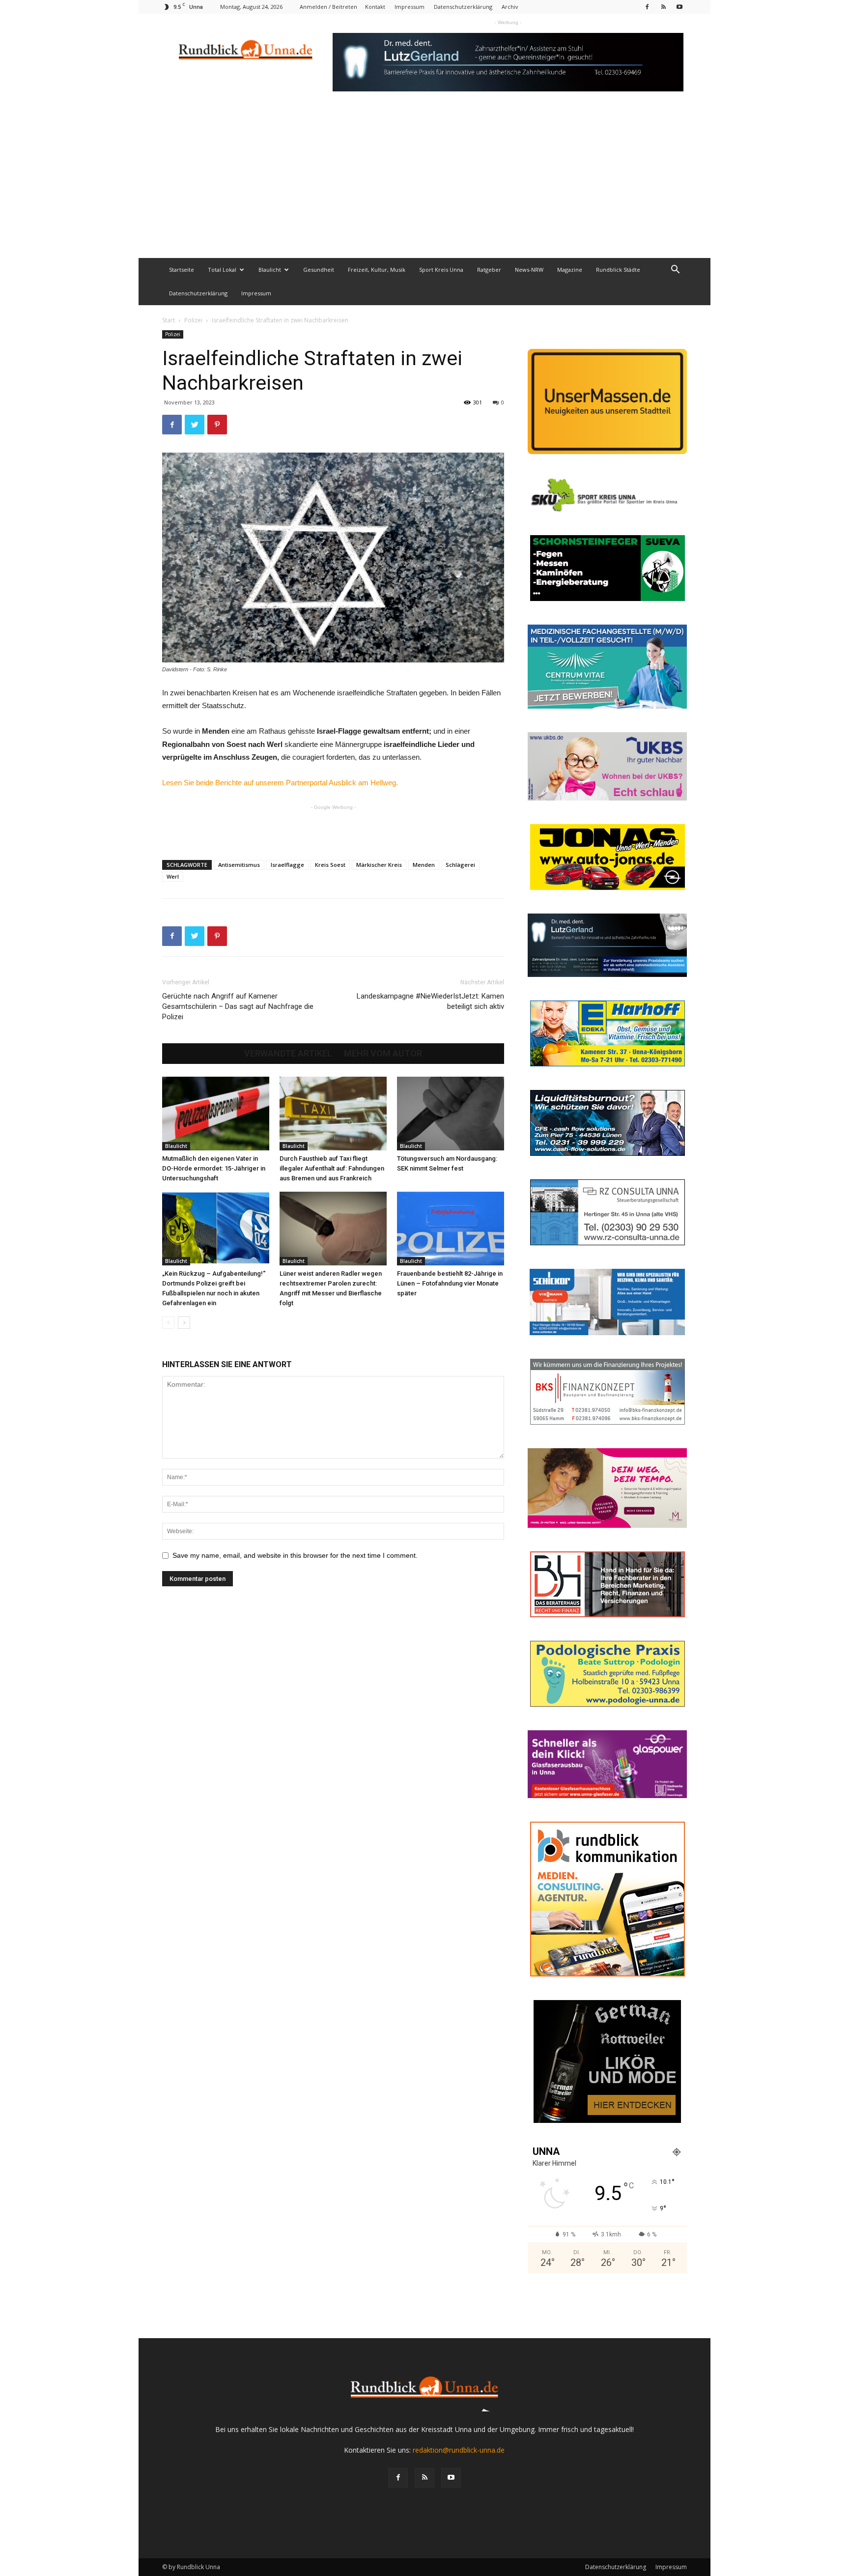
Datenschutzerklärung (463, 7)
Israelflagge (287, 865)
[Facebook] (647, 7)
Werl (173, 876)
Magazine (570, 270)
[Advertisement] (424, 184)
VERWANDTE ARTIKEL (288, 1054)
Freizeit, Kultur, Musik (377, 270)
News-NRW (529, 270)
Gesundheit (319, 270)
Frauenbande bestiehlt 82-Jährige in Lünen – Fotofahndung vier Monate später (450, 1283)
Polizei (193, 320)
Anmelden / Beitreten (328, 7)
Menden (424, 865)
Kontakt (375, 7)
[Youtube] (679, 7)
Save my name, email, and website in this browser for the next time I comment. (295, 1555)
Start (169, 320)
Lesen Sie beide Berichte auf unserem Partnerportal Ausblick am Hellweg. (280, 783)
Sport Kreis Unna (441, 270)
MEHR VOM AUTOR (383, 1054)
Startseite (182, 270)
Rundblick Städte (618, 270)
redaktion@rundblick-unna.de (459, 2450)
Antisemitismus (239, 865)
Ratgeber (489, 270)
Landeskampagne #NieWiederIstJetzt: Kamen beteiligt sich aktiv (430, 1001)
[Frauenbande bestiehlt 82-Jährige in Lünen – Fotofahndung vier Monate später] (451, 1229)
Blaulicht (270, 270)
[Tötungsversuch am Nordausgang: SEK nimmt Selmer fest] (451, 1114)
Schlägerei (460, 865)
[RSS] (663, 7)
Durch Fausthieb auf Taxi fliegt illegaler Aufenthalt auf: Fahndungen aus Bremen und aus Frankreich (332, 1168)
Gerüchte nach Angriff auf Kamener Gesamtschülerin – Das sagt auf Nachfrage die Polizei (238, 1006)
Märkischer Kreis (379, 865)
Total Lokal (222, 270)
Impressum (410, 7)
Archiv (510, 7)
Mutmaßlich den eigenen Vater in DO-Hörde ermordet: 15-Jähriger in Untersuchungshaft (214, 1168)
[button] (675, 271)
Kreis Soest (330, 865)
